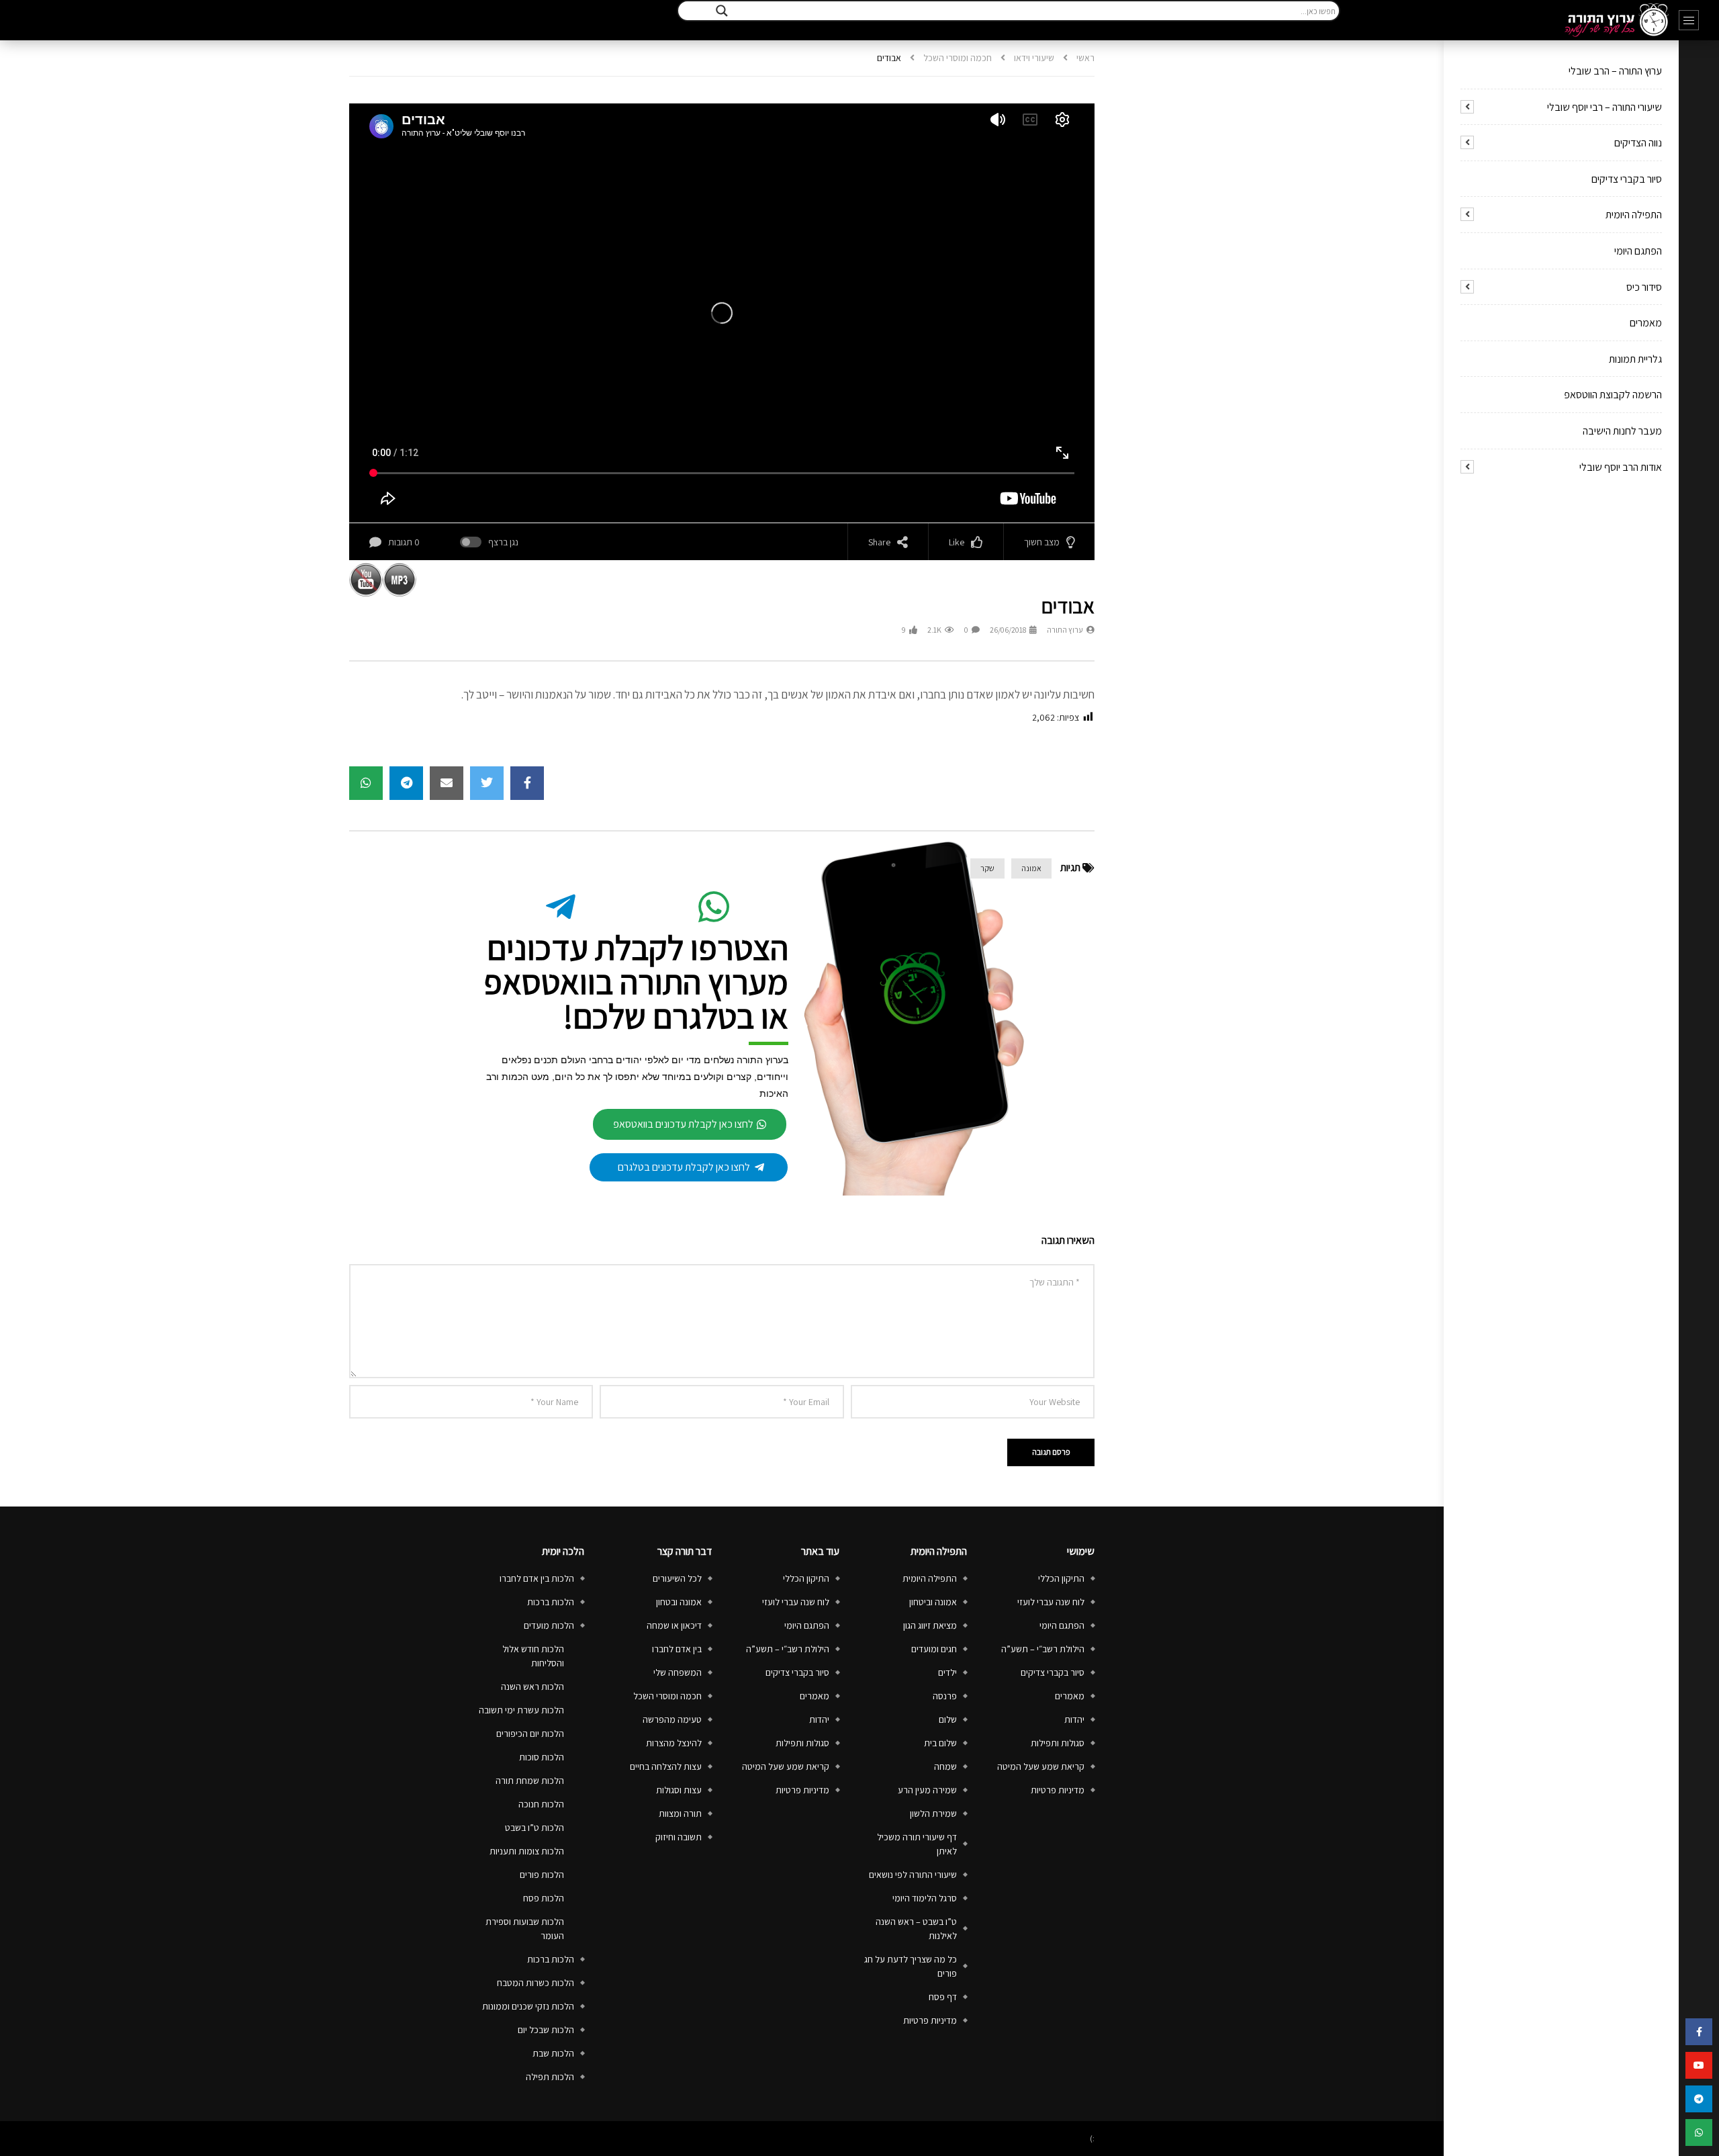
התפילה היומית (1634, 215)
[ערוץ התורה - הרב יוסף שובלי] (1617, 20)
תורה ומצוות (680, 1813)
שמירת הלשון (933, 1813)
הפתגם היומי (1638, 251)
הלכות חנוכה (541, 1804)
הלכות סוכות (542, 1757)
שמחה (945, 1766)
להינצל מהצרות (674, 1743)
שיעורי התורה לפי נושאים (913, 1875)
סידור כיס (1644, 287)
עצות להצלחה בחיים (666, 1766)
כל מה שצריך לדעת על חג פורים (911, 1966)
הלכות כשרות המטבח (536, 1983)
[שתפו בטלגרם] (1699, 2099)
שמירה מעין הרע (927, 1790)
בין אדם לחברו (677, 1649)
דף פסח (943, 1997)
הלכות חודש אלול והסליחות (533, 1656)
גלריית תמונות (1635, 359)
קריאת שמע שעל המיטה (1041, 1766)
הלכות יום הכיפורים (530, 1734)
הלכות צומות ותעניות (527, 1851)
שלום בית (940, 1743)
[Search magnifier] (722, 11)
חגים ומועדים (934, 1649)
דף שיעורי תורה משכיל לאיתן (917, 1844)
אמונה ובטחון (679, 1602)
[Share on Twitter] (487, 783)
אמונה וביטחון (933, 1602)
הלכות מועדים (549, 1625)
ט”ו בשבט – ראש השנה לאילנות (916, 1929)
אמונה (1031, 868)
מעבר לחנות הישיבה (1622, 431)
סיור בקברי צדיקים (1627, 179)
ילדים (947, 1672)
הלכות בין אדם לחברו (537, 1578)
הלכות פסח (544, 1898)
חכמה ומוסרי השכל (958, 58)
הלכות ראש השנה (532, 1687)
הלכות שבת (553, 2053)
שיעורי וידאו (1034, 58)
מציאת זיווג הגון (930, 1625)
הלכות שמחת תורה (530, 1781)
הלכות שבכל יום (546, 2030)
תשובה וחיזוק (679, 1837)
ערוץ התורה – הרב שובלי (1615, 71)
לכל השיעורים (677, 1578)
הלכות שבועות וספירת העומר (525, 1929)
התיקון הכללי (1061, 1578)
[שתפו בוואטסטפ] (1699, 2132)
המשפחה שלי (678, 1672)
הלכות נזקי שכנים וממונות (528, 2006)
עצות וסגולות (679, 1790)
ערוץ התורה (1065, 630)
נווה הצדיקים (1638, 143)
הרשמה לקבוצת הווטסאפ (1613, 395)
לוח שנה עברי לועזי (1051, 1602)
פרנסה (945, 1696)
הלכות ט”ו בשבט (535, 1828)
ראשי (1085, 58)
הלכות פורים (542, 1875)
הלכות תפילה (550, 2077)
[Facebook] (1699, 2032)
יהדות (1074, 1719)
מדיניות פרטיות (1058, 1790)
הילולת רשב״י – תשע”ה (1043, 1649)
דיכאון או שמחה (674, 1625)
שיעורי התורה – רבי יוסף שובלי (1605, 107)
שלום (948, 1719)
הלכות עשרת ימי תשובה (521, 1710)
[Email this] (447, 783)
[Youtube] (1699, 2065)
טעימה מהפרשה (672, 1719)
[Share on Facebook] (527, 783)
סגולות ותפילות (1058, 1743)
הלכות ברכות (551, 1602)
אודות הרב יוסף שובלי (1621, 467)
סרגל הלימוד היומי (925, 1898)
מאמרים (1646, 323)
